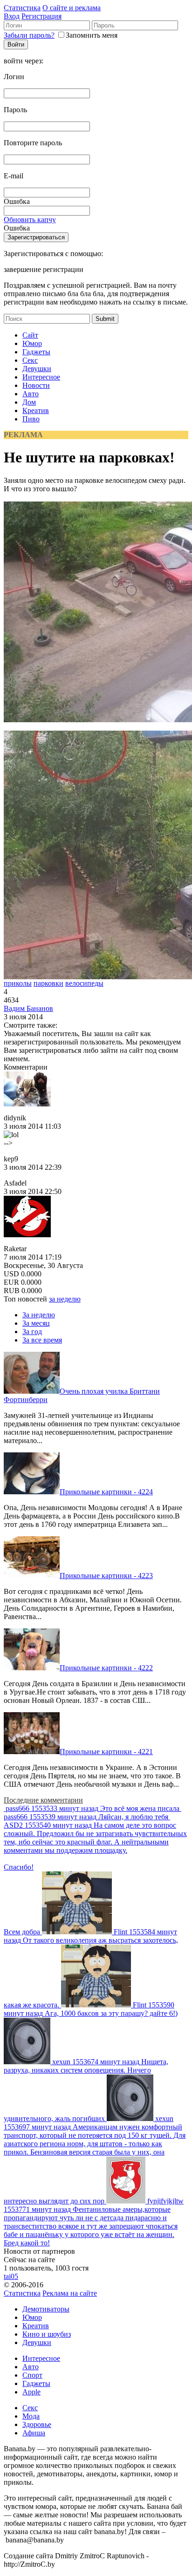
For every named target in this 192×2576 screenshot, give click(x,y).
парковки (48, 983)
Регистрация (41, 16)
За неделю (39, 1315)
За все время (42, 1340)
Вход (12, 16)
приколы (18, 983)
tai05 (11, 2276)
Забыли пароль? (29, 35)
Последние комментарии (43, 1800)
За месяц (36, 1323)
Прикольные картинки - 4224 (106, 1492)
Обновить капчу (30, 220)
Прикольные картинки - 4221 (106, 1752)
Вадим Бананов (28, 1008)
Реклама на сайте (70, 2293)
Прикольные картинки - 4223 (106, 1576)
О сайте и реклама (72, 8)
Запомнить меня (92, 35)
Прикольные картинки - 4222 (106, 1668)
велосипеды (84, 983)
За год (32, 1332)
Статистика (22, 8)
